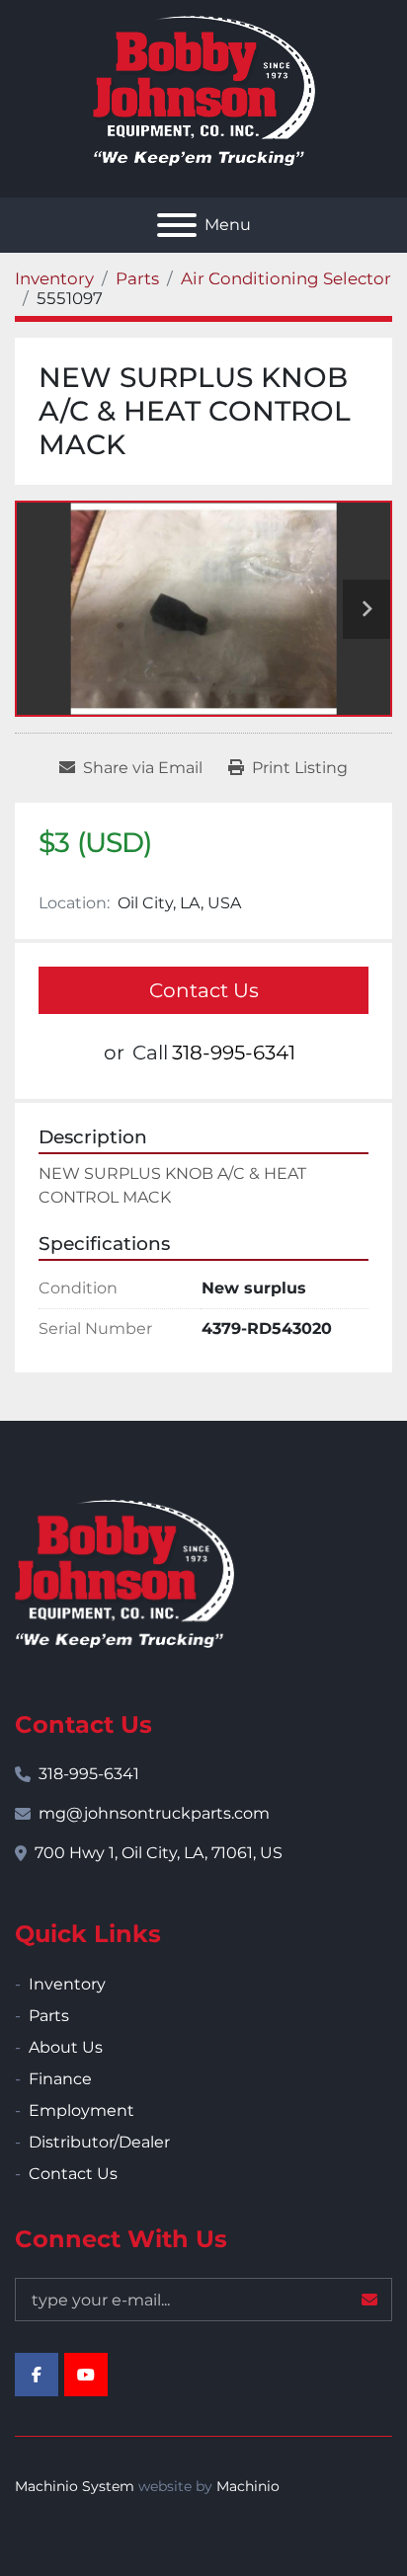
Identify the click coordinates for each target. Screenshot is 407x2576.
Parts (49, 2016)
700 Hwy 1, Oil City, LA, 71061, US (159, 1853)
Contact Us (204, 990)
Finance (60, 2079)
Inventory (67, 1984)
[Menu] (177, 225)
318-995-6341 (234, 1053)
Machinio (248, 2486)
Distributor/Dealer (99, 2142)
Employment (81, 2110)
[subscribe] (369, 2300)
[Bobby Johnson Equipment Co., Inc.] (124, 1572)
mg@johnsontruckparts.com (154, 1813)
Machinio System (75, 2486)
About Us (66, 2047)
